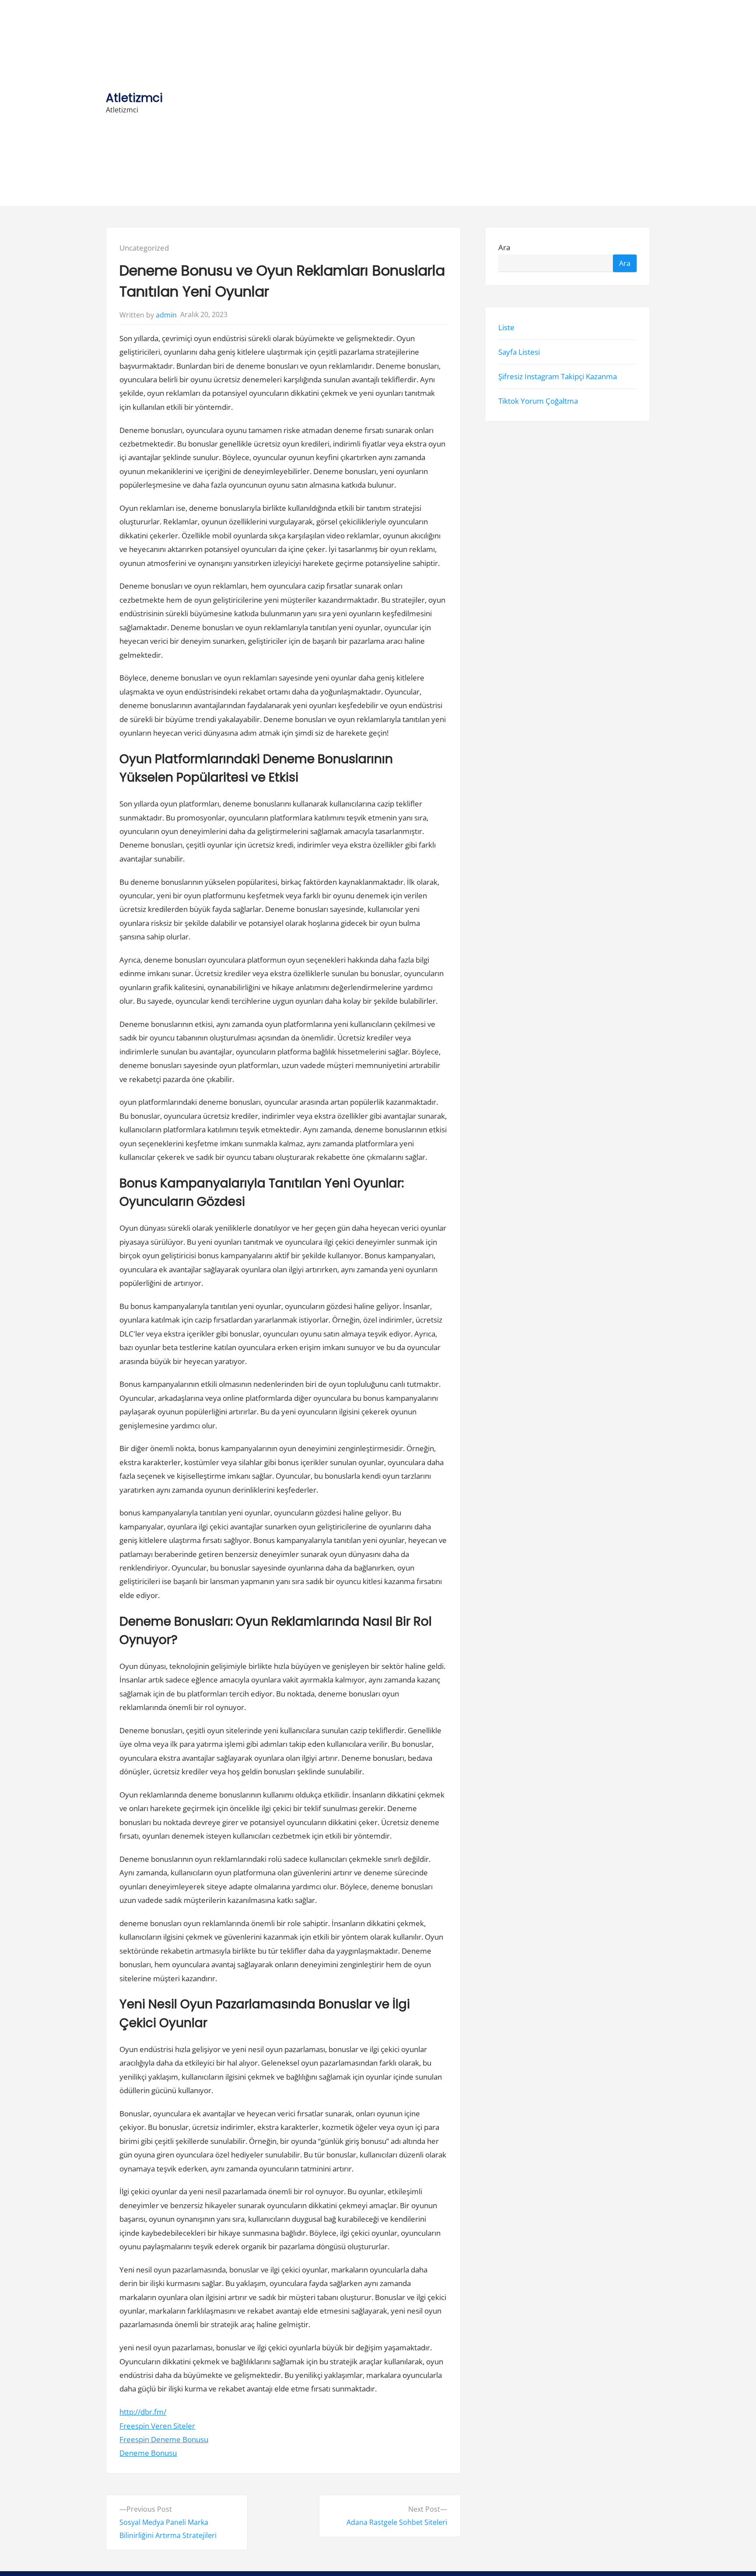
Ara (504, 248)
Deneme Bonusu (148, 2453)
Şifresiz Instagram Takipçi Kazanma (558, 376)
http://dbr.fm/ (143, 2412)
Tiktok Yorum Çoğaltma (538, 401)
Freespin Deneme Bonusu (164, 2439)
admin (166, 315)
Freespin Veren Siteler (157, 2426)
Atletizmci (134, 98)
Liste (506, 327)
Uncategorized (144, 248)
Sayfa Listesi (519, 352)
